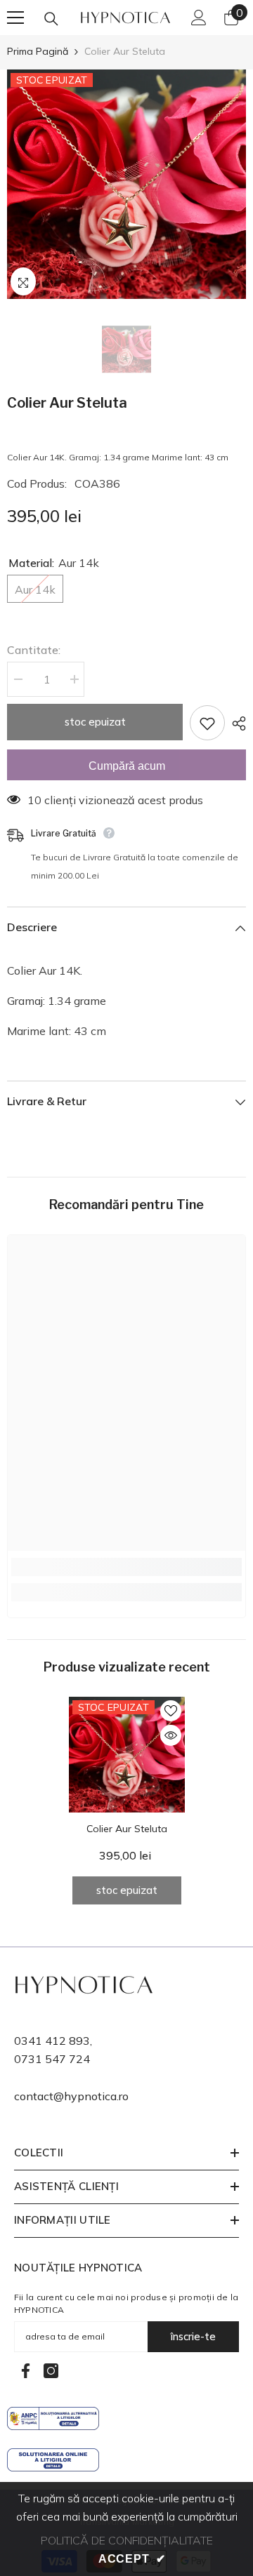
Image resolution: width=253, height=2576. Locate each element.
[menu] (15, 18)
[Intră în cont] (199, 18)
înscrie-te (193, 2336)
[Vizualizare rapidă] (171, 1735)
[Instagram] (51, 2371)
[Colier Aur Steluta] (127, 1755)
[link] (126, 1567)
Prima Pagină (38, 51)
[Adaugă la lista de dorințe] (207, 723)
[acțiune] (235, 723)
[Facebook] (26, 2371)
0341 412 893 (52, 2041)
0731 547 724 (52, 2059)
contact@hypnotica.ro (71, 2096)
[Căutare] (51, 19)
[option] (126, 184)
